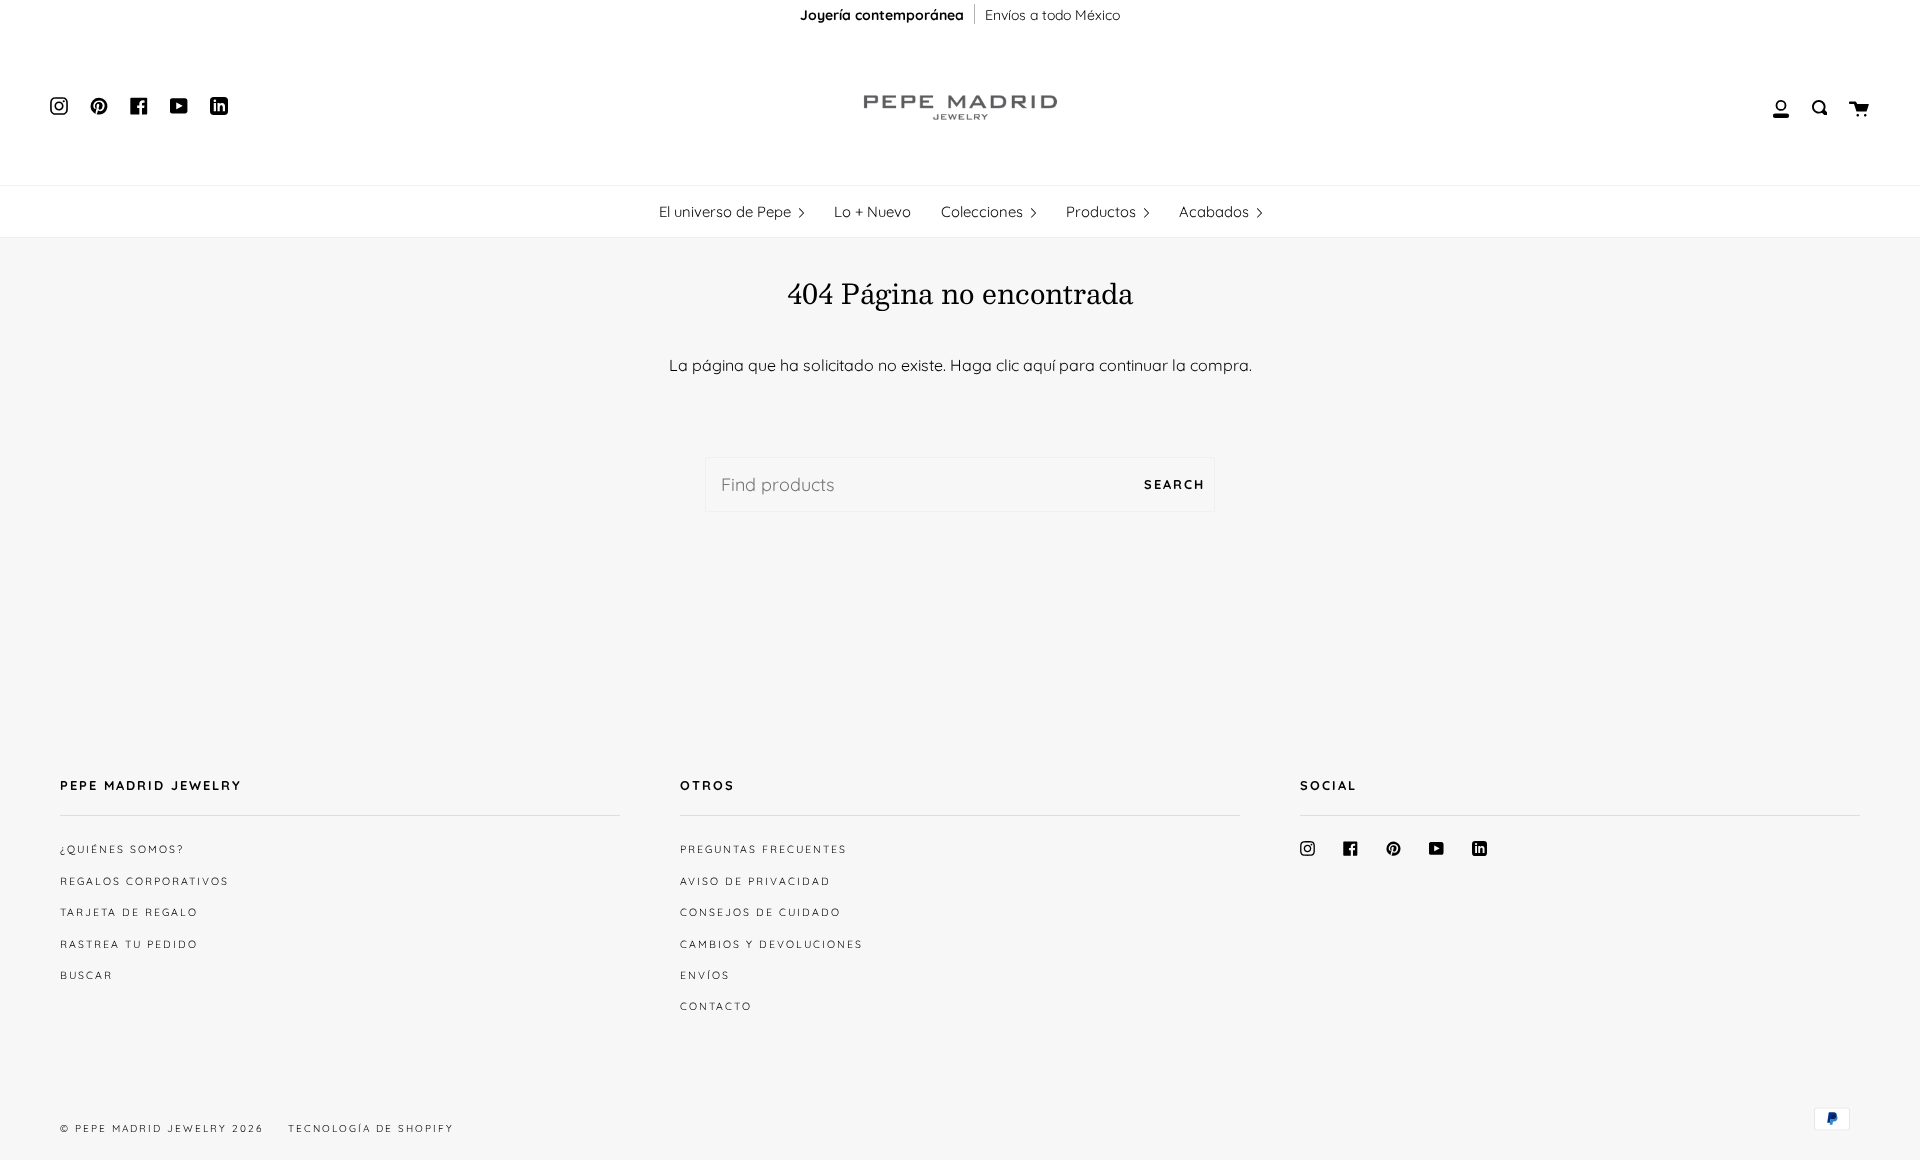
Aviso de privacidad (755, 881)
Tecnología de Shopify (371, 1128)
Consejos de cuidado (760, 912)
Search (1174, 484)
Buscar (86, 975)
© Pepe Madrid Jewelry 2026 (161, 1128)
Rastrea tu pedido (129, 944)
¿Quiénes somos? (122, 849)
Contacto (716, 1006)
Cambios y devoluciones (771, 944)
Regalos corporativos (144, 881)
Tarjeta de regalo (129, 912)
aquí (1039, 365)
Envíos (705, 975)
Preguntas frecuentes (763, 849)
